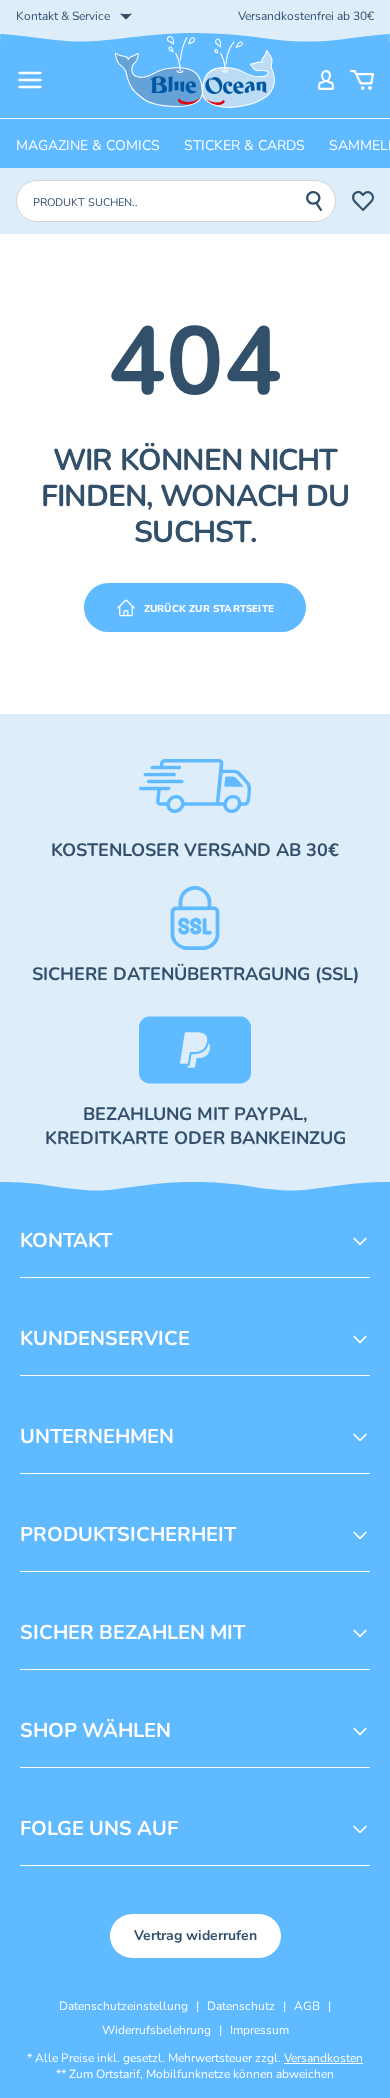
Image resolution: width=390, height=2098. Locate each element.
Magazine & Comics (88, 145)
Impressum (259, 2030)
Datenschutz (241, 2006)
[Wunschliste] (363, 201)
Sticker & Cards (244, 145)
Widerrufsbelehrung (156, 2030)
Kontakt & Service (63, 16)
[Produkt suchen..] (320, 201)
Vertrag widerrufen (195, 1935)
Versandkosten (323, 2058)
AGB (307, 2006)
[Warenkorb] (362, 80)
